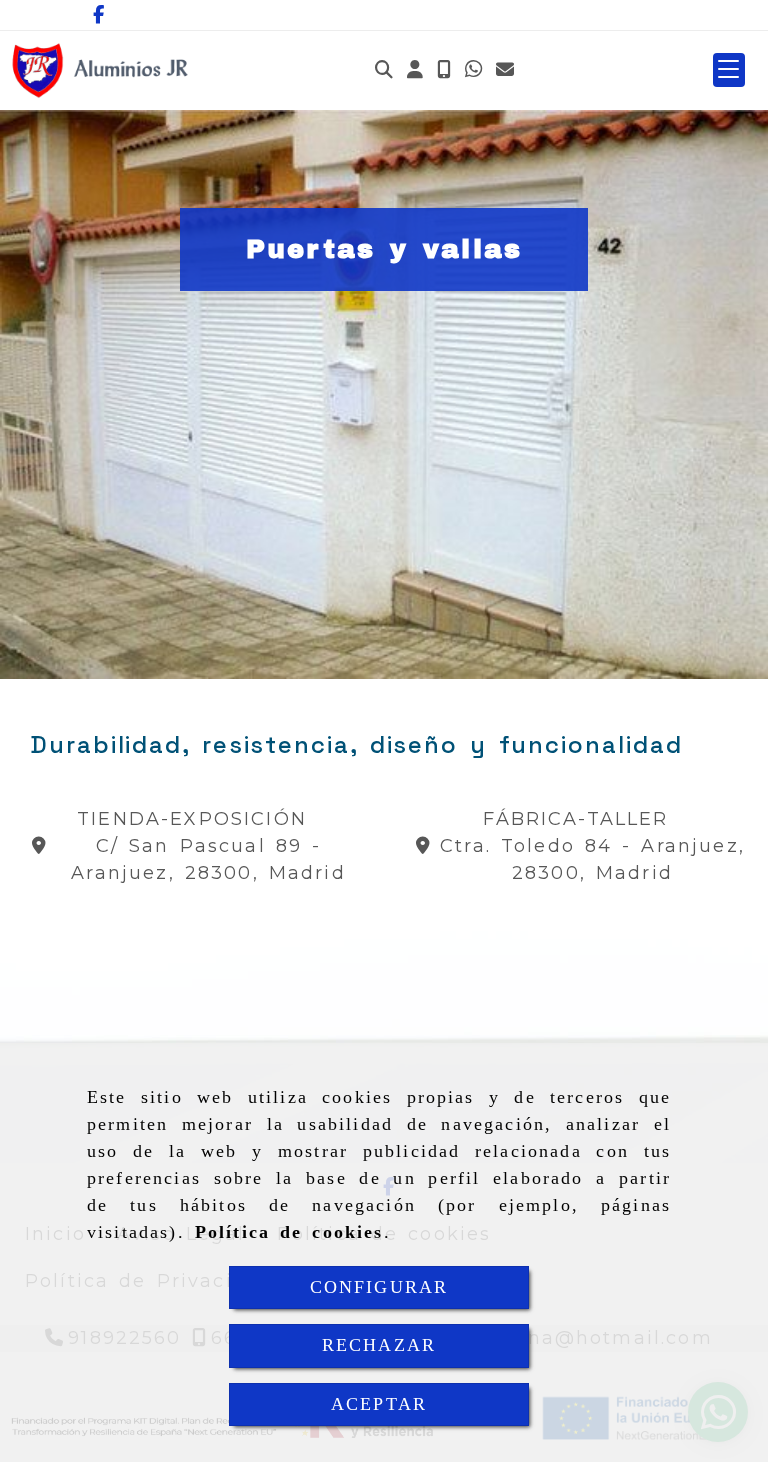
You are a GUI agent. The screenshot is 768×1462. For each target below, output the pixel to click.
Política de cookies (289, 1232)
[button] (415, 70)
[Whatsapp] (473, 70)
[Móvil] (444, 70)
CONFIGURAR (379, 1287)
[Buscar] (384, 70)
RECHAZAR (379, 1345)
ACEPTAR (379, 1404)
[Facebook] (98, 15)
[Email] (505, 70)
